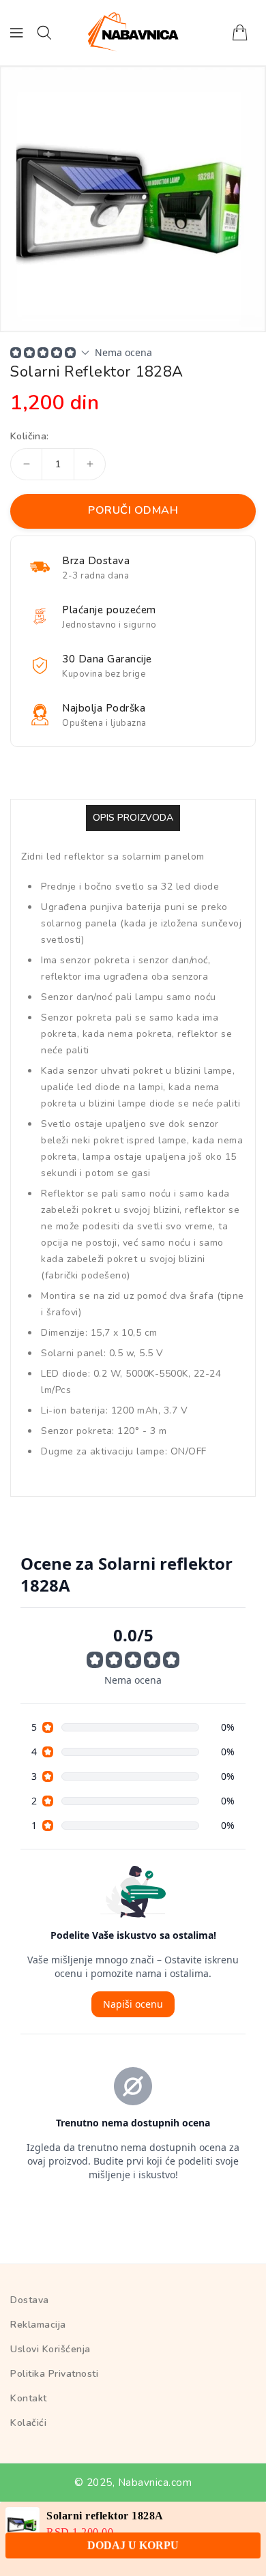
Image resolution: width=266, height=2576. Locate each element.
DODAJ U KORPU (133, 2553)
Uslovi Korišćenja (50, 2349)
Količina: (30, 437)
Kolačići (28, 2423)
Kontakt (29, 2398)
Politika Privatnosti (54, 2374)
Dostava (30, 2300)
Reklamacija (38, 2325)
